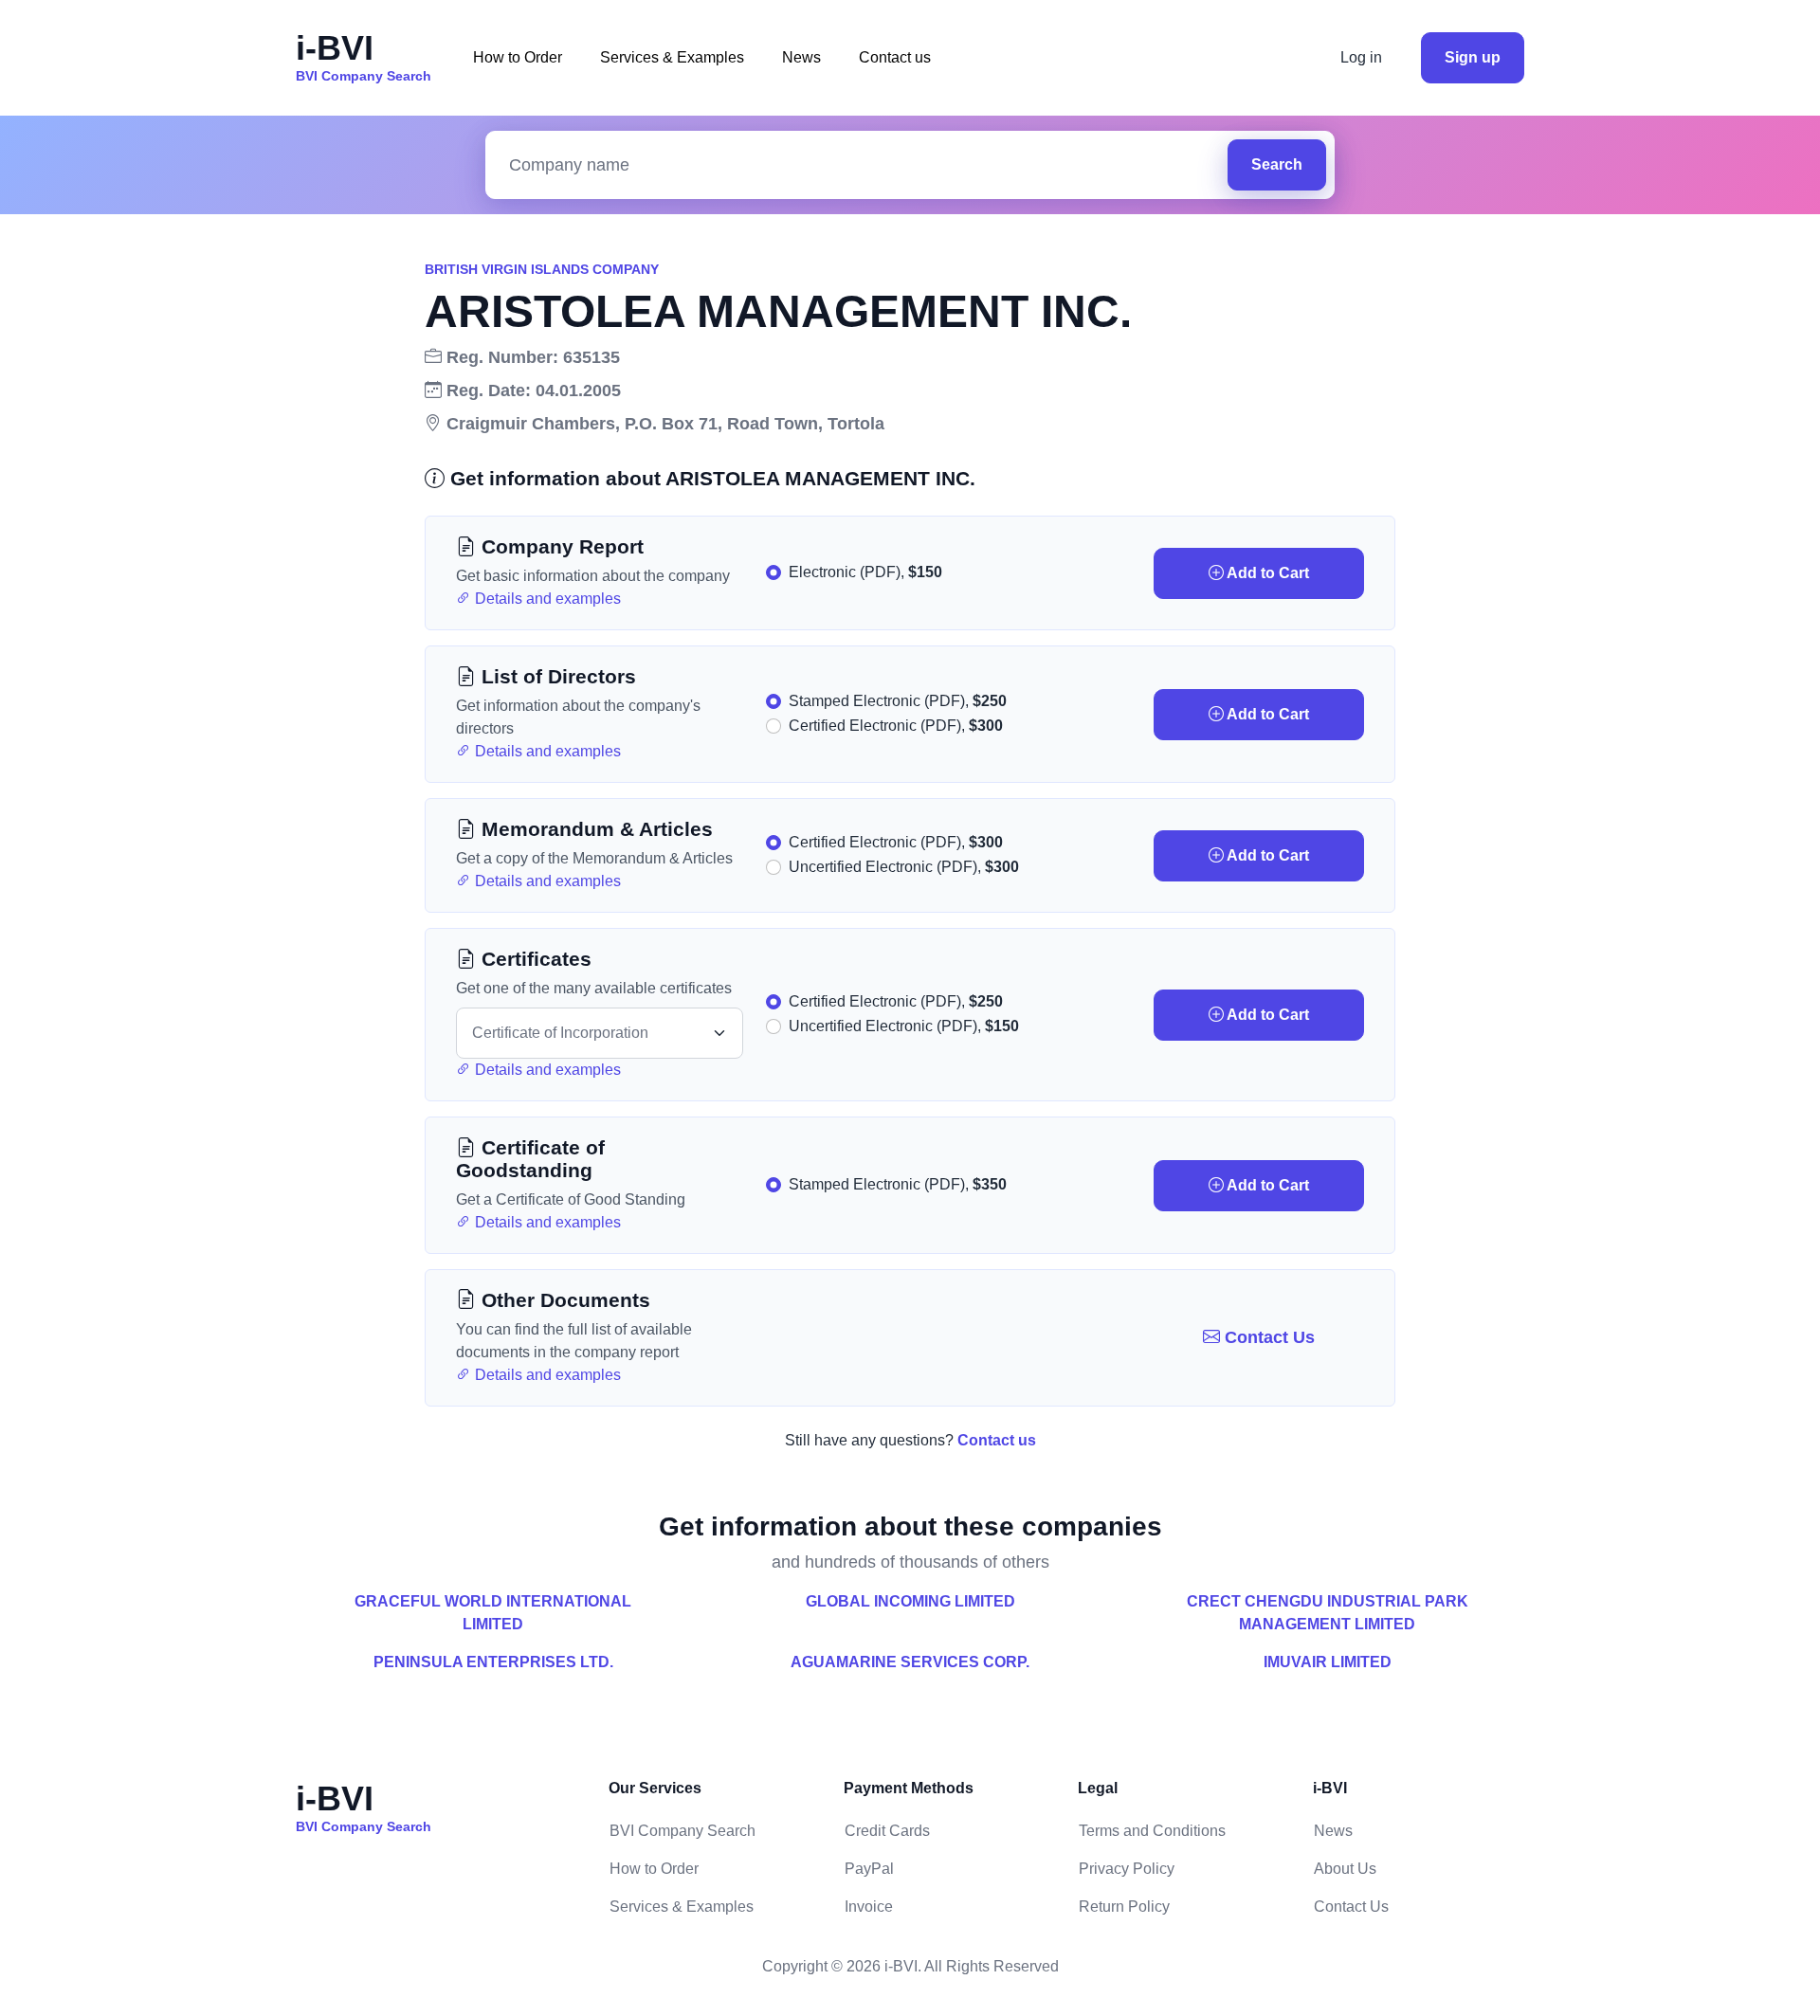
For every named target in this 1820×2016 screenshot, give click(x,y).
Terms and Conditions (1152, 1831)
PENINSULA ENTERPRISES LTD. (493, 1662)
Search (1277, 164)
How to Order (518, 57)
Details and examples (546, 599)
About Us (1345, 1869)
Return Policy (1124, 1907)
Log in (1361, 57)
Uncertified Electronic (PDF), (904, 867)
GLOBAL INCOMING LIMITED (910, 1601)
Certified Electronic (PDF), (896, 726)
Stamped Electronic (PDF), (898, 701)
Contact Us (1267, 1337)
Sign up (1473, 57)
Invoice (869, 1907)
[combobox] (861, 165)
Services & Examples (672, 57)
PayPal (869, 1869)
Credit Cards (887, 1831)
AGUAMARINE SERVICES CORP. (910, 1662)
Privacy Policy (1127, 1869)
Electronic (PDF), (865, 572)
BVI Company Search (682, 1831)
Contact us (895, 57)
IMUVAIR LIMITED (1328, 1662)
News (801, 57)
